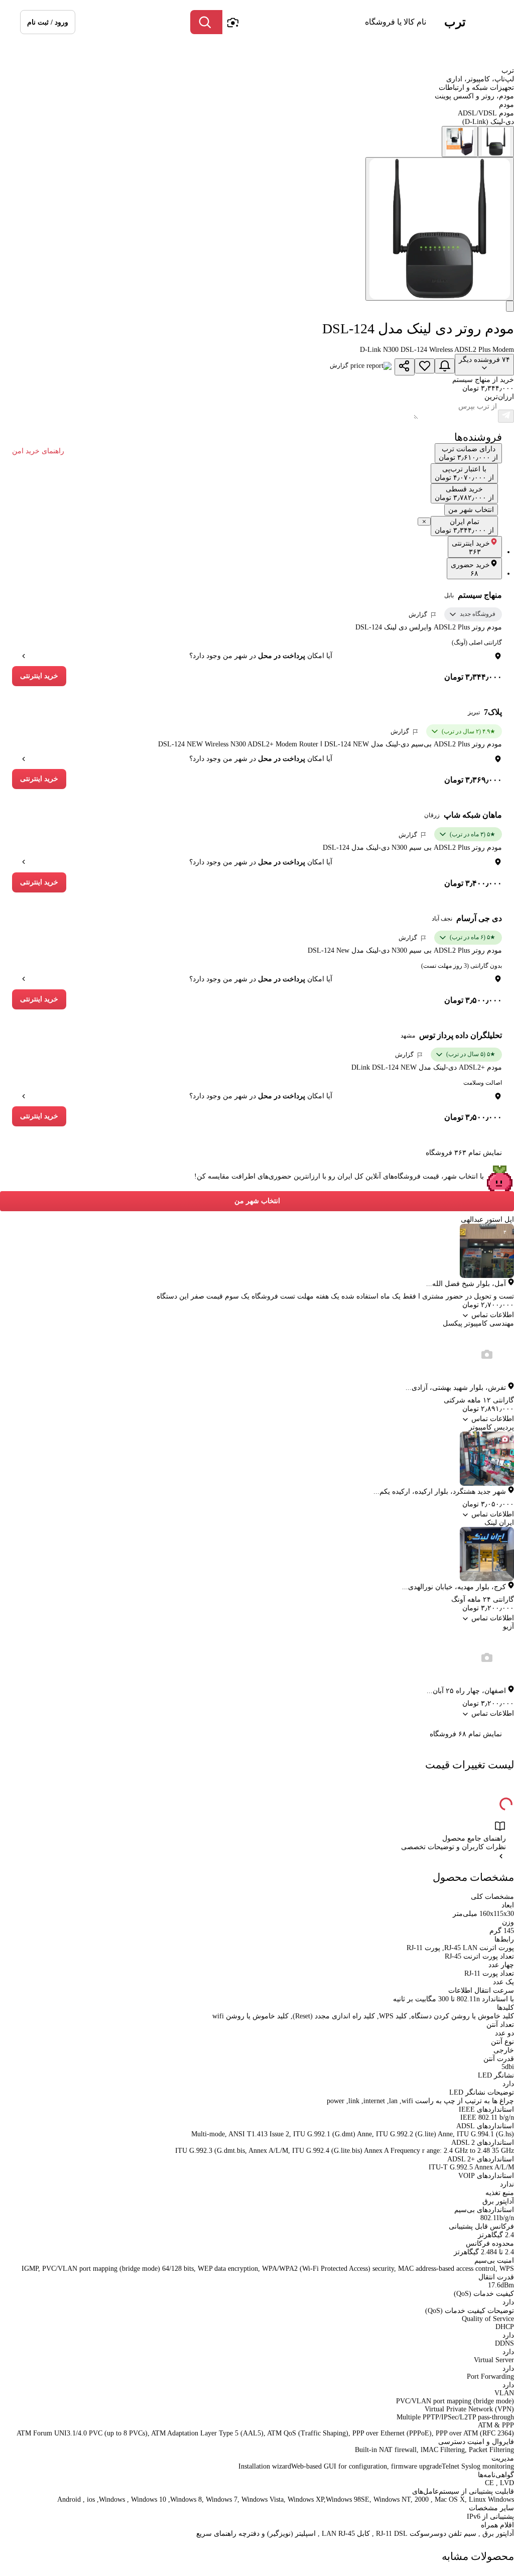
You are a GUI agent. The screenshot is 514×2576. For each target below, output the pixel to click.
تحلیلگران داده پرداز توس (461, 1035)
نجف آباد (442, 919)
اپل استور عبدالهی (487, 1219)
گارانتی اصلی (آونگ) (477, 642)
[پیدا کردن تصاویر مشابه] (510, 306)
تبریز (474, 712)
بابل (449, 595)
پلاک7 (493, 712)
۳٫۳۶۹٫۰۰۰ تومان (473, 780)
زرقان (432, 815)
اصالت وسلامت (483, 1083)
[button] (48, 22)
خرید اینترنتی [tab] (471, 548)
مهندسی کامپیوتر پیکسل (478, 1323)
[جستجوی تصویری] (232, 22)
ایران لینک (499, 1523)
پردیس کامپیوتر (491, 1427)
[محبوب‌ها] (425, 366)
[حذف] (424, 522)
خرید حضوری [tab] (470, 569)
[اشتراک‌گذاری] (405, 367)
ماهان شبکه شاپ (473, 815)
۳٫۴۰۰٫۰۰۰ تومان (473, 883)
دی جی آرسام (479, 918)
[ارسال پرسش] (506, 416)
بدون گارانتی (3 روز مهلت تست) (462, 966)
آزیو (508, 1627)
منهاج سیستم (480, 595)
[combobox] (327, 22)
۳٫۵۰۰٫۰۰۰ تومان (473, 1000)
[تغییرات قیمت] (445, 366)
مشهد (408, 1036)
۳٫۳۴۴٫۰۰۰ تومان (473, 677)
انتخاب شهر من (257, 1201)
